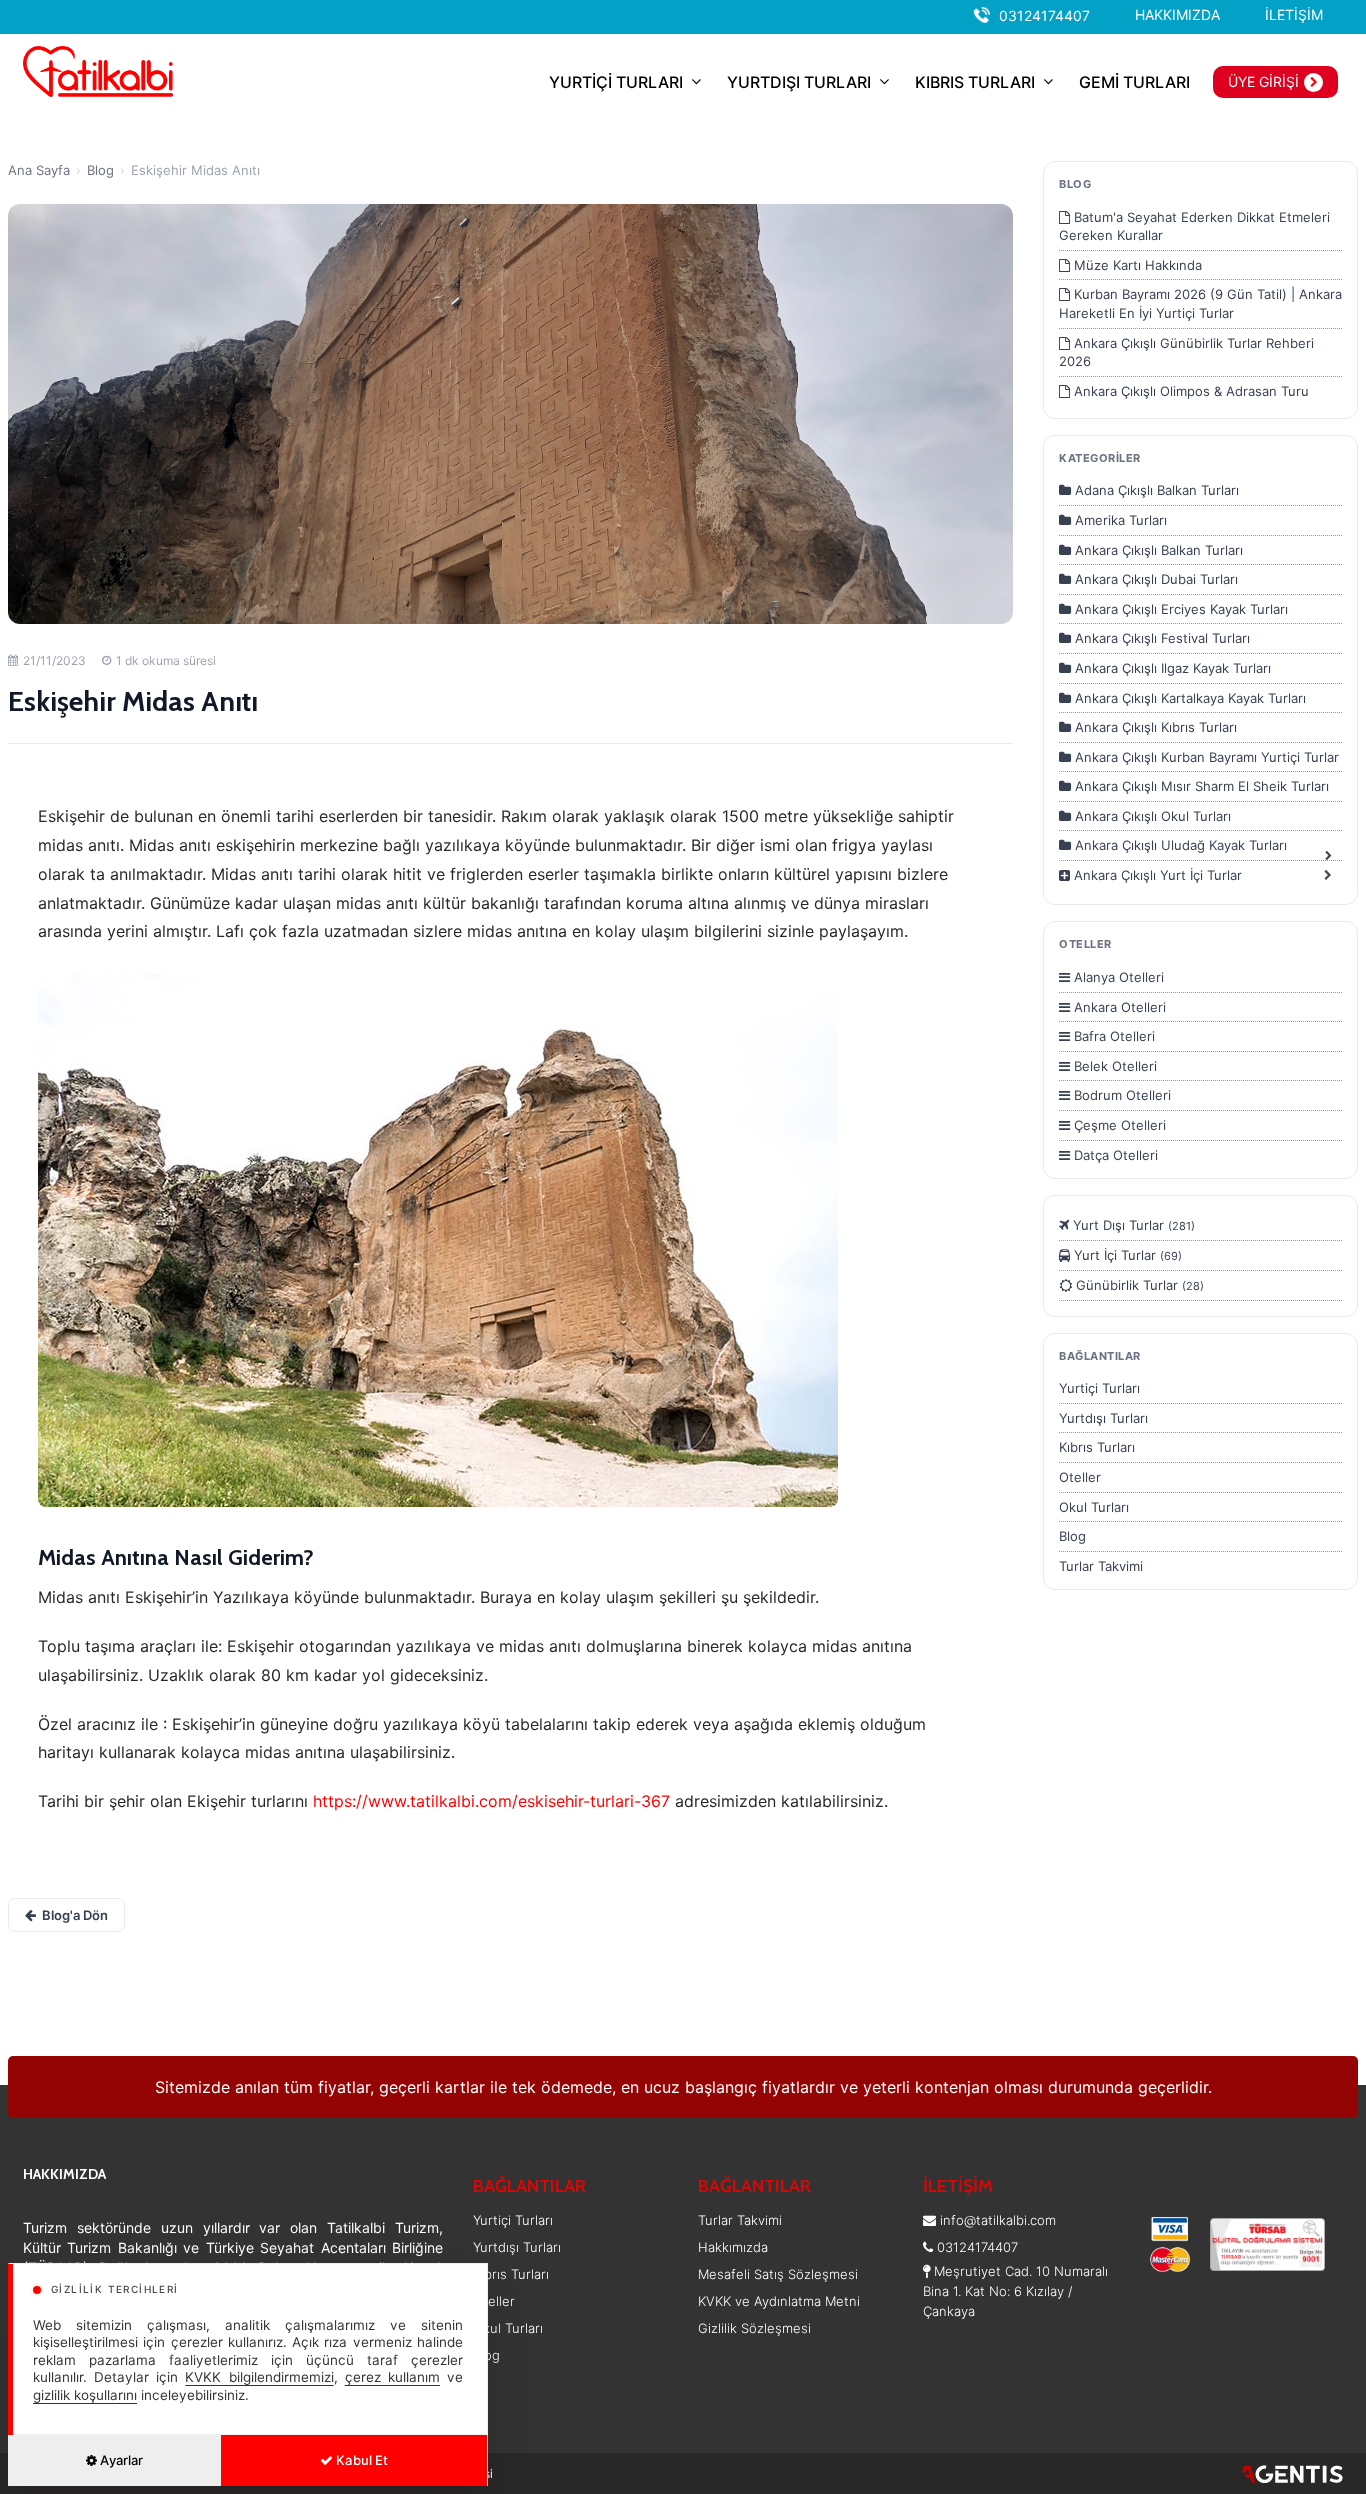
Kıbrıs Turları (1097, 1447)
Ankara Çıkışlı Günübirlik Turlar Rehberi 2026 (1186, 352)
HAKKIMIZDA (1177, 14)
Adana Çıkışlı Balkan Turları (1155, 490)
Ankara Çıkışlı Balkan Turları (1157, 550)
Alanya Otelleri (1117, 977)
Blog (100, 170)
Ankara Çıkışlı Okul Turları (1151, 816)
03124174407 (1044, 15)
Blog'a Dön (75, 1915)
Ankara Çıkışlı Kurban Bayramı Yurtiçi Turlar (1205, 757)
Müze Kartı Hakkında (1136, 265)
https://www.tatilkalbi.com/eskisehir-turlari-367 (491, 1801)
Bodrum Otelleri (1120, 1095)
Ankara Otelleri (1118, 1007)
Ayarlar (120, 2460)
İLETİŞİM (1294, 14)
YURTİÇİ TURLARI (616, 82)
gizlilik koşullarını (85, 2395)
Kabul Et (360, 2460)
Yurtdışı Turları (1103, 1418)
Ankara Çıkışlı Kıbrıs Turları (1154, 727)
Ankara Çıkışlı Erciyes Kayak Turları (1179, 609)
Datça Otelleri (1114, 1155)
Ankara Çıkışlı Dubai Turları (1154, 579)
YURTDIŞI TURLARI (799, 82)
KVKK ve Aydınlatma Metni (779, 2301)
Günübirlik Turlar (1138, 1285)
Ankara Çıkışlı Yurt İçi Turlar (1156, 875)
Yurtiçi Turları (1099, 1388)
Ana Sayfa (39, 170)
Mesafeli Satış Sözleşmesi (778, 2274)
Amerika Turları (1119, 520)
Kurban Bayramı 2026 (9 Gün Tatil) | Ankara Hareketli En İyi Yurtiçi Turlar (1200, 303)
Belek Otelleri (1113, 1066)
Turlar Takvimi (1101, 1566)
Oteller (1080, 1477)
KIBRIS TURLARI (975, 82)
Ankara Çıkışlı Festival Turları (1160, 638)
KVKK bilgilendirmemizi (259, 2377)
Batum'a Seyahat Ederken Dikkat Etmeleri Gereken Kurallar (1194, 226)
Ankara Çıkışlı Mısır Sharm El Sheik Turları (1200, 786)
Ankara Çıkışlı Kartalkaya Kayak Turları (1188, 698)
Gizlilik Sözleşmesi (754, 2328)
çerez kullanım (392, 2377)
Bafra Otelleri (1112, 1036)
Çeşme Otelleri (1118, 1125)
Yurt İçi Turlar (1126, 1255)
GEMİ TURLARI (1134, 82)
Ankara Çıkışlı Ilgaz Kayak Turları (1171, 668)
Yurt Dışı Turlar (1132, 1225)
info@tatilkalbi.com (998, 2220)
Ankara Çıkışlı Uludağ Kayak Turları (1179, 845)
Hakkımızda (733, 2247)
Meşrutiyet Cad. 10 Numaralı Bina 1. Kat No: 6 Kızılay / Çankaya (1015, 2291)
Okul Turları (1094, 1507)
